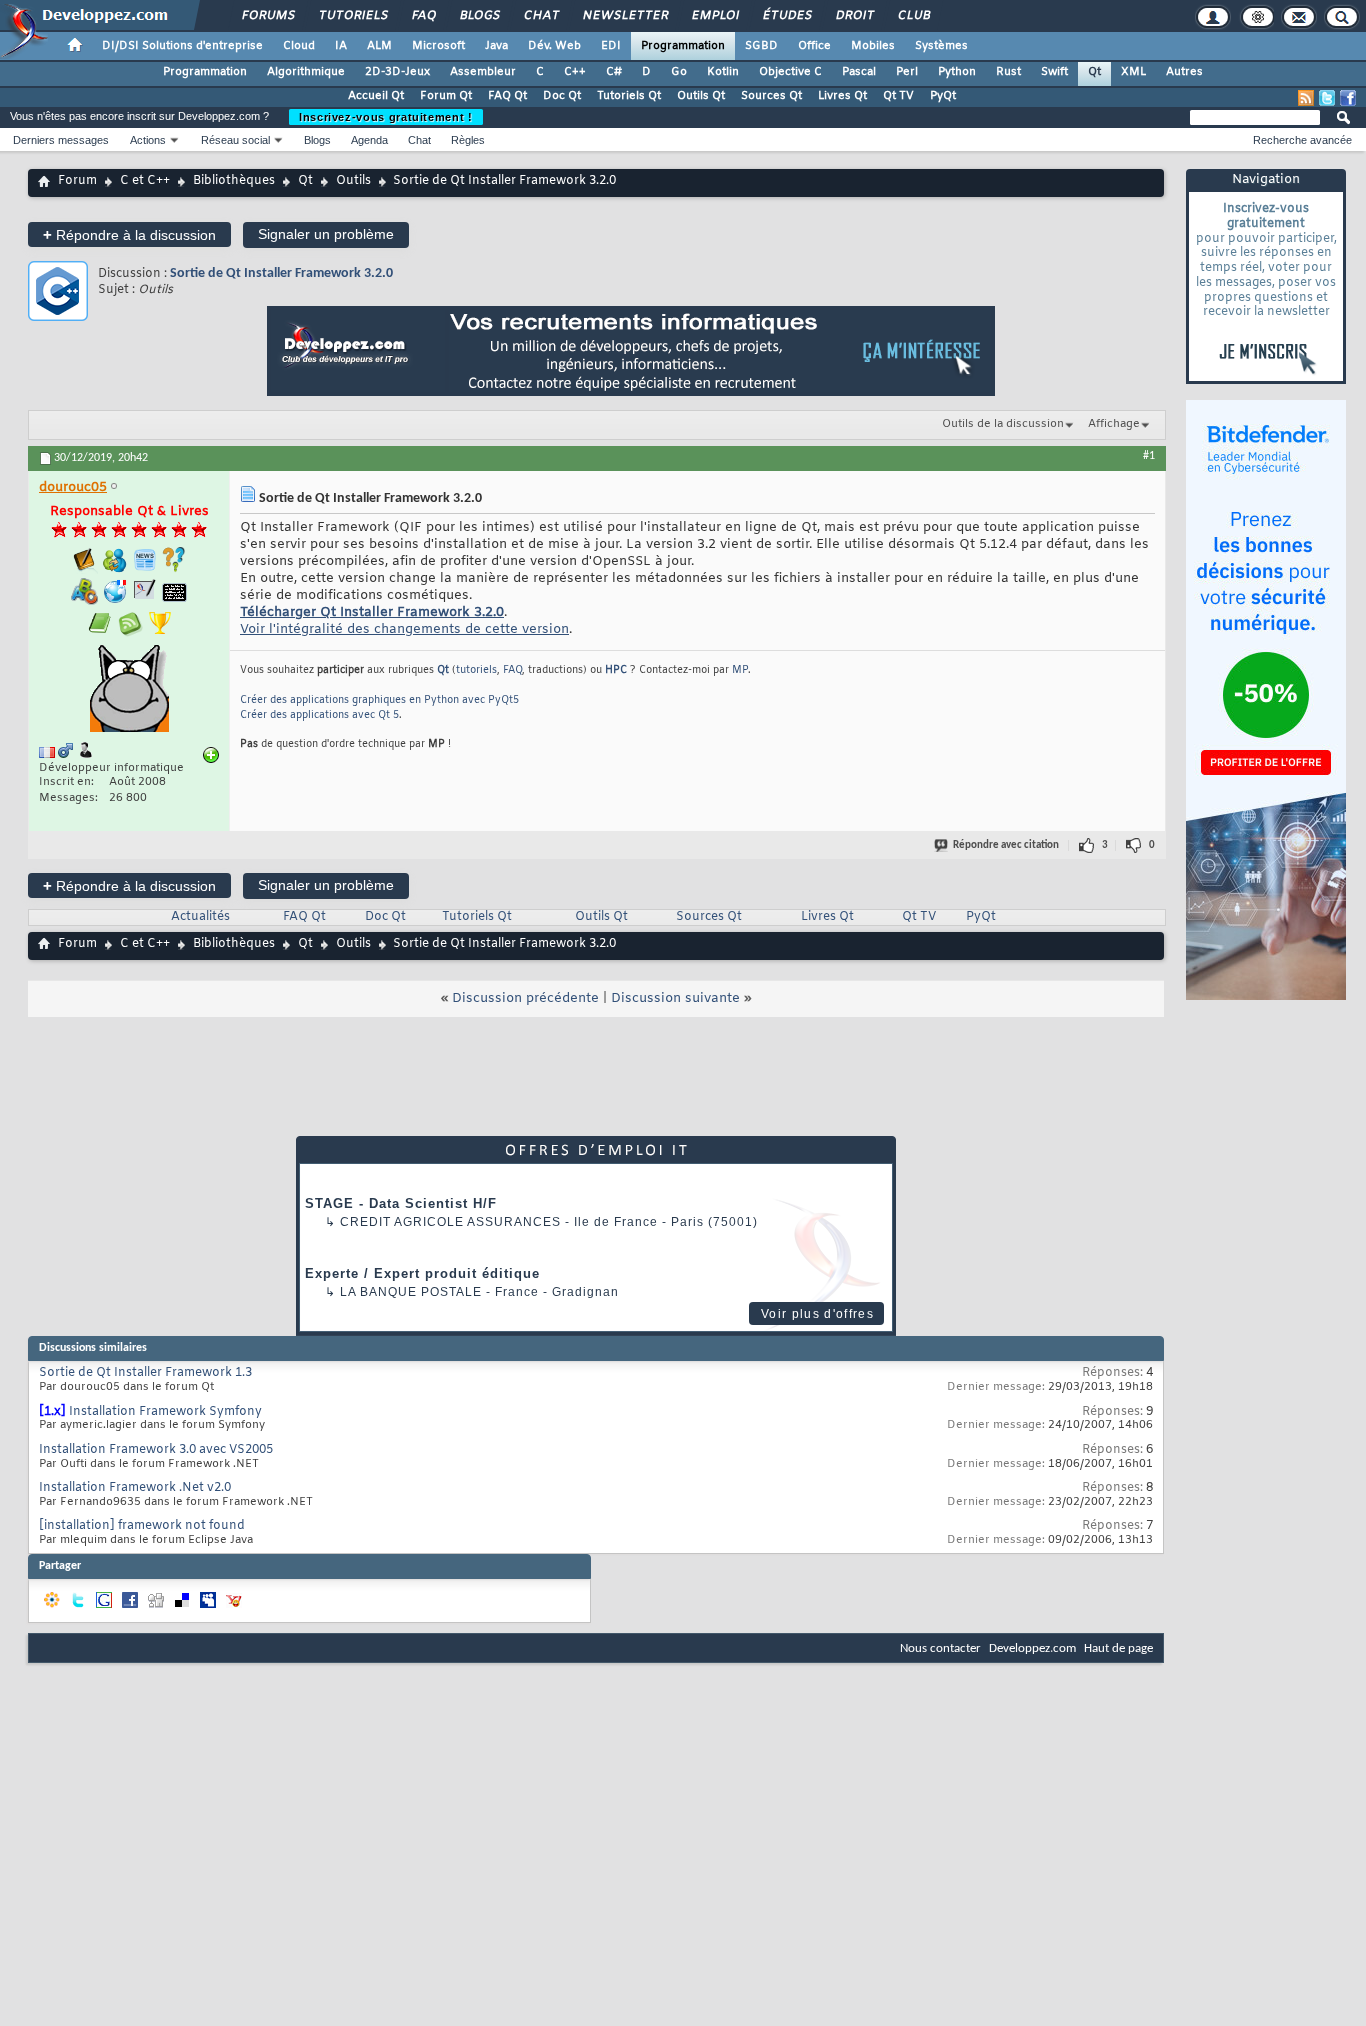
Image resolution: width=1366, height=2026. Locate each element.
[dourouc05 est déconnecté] (129, 691)
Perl (907, 72)
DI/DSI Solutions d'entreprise (182, 46)
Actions (148, 140)
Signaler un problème (326, 234)
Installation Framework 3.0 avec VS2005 (156, 1450)
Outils (353, 181)
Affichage (1114, 424)
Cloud (299, 46)
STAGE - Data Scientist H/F (401, 1203)
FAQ (423, 16)
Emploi (714, 16)
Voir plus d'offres (817, 1314)
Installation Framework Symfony (165, 1412)
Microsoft (438, 46)
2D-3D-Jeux (397, 72)
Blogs (479, 16)
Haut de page (1118, 1648)
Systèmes (941, 46)
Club (913, 16)
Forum (77, 181)
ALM (379, 46)
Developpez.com (1032, 1648)
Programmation (683, 46)
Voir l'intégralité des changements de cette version (404, 629)
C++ (575, 72)
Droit (854, 16)
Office (814, 46)
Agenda (369, 140)
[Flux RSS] (1306, 98)
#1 (1149, 456)
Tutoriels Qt (629, 96)
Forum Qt (446, 96)
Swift (1054, 72)
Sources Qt (771, 96)
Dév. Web (554, 46)
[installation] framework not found (142, 1526)
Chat (540, 16)
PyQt (943, 96)
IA (341, 46)
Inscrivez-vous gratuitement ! (386, 117)
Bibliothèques (234, 181)
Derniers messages (61, 140)
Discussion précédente (525, 998)
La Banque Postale (411, 1292)
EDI (611, 46)
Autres (1184, 72)
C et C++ (145, 181)
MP (740, 670)
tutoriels (476, 670)
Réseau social (235, 140)
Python (957, 72)
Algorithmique (306, 72)
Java (496, 46)
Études (786, 16)
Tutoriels (352, 16)
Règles (468, 140)
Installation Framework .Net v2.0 (135, 1488)
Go (679, 72)
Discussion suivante (675, 998)
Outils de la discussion (1003, 424)
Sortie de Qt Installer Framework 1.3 (145, 1373)
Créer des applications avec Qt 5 (319, 715)
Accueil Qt (376, 96)
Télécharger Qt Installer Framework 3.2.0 (372, 612)
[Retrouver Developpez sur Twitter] (1327, 98)
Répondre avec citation (1006, 845)
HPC (616, 670)
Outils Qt (701, 96)
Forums (267, 16)
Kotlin (723, 72)
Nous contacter (940, 1648)
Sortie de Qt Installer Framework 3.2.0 (281, 273)
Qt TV (898, 96)
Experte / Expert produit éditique (422, 1273)
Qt (1094, 72)
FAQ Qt (507, 96)
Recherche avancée (1302, 140)
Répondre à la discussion (129, 234)
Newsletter (624, 16)
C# (614, 72)
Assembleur (483, 72)
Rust (1008, 72)
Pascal (859, 72)
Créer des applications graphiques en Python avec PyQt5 (379, 700)
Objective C (790, 72)
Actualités (200, 917)
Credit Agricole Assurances (450, 1222)
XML (1133, 72)
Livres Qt (842, 96)
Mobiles (873, 46)
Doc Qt (562, 96)
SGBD (761, 46)
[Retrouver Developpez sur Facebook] (1348, 98)
